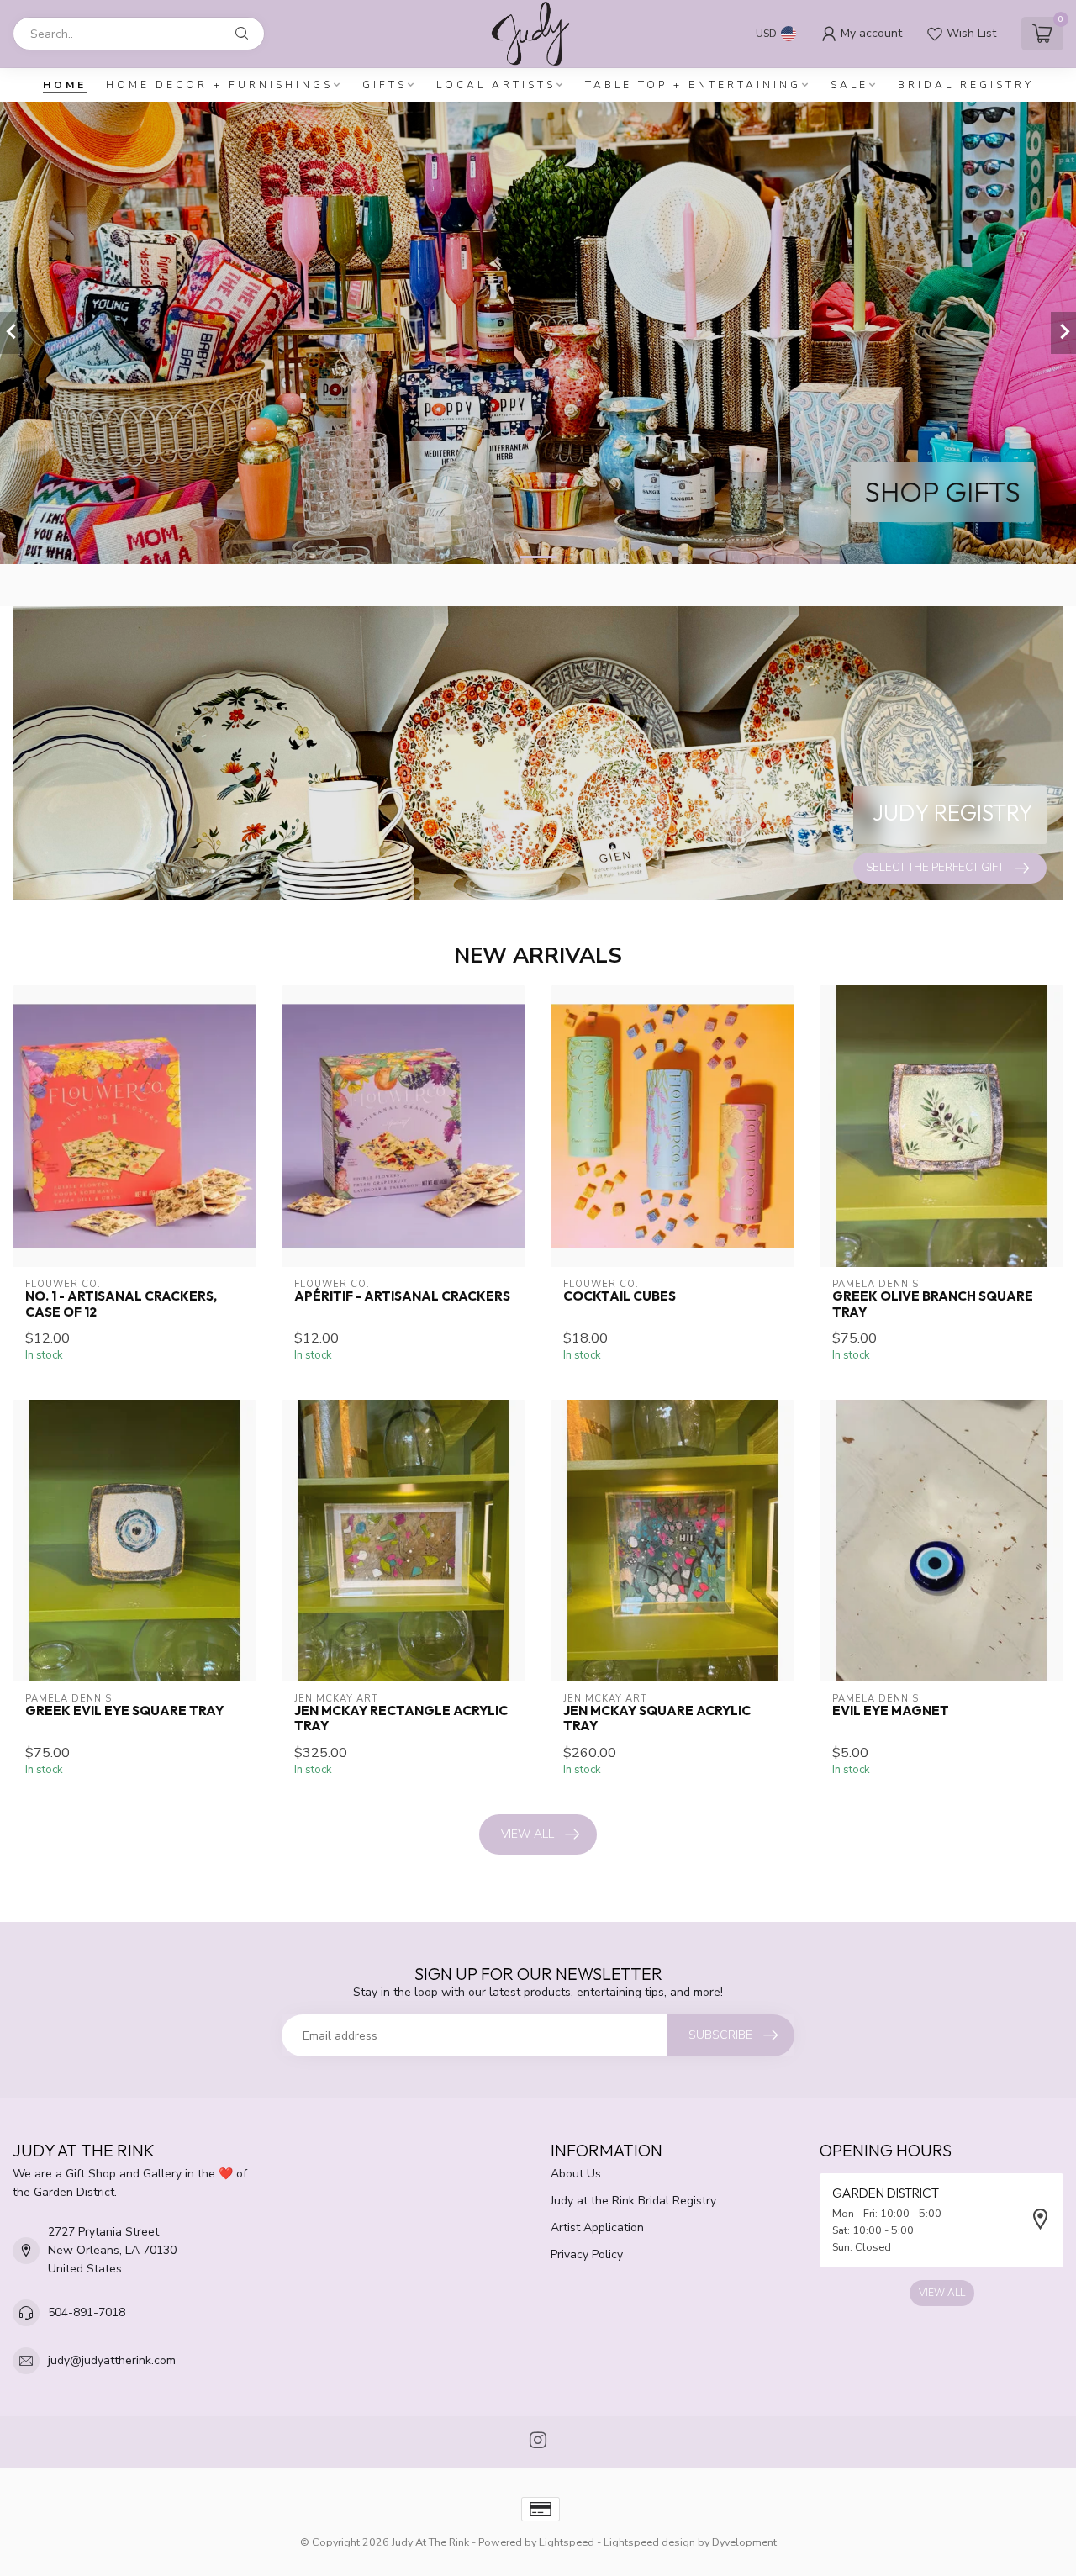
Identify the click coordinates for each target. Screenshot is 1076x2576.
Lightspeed (567, 2542)
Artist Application (597, 2228)
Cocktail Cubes (620, 1296)
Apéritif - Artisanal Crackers (402, 1296)
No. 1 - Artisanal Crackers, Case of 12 (121, 1304)
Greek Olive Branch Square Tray (933, 1304)
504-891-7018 (87, 2312)
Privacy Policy (587, 2254)
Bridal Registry (966, 85)
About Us (576, 2174)
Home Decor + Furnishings (219, 85)
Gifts (385, 85)
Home (65, 85)
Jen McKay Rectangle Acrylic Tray (401, 1718)
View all (527, 1834)
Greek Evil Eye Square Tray (124, 1711)
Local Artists (496, 85)
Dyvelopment (744, 2542)
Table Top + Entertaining (693, 85)
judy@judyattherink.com (112, 2360)
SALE (849, 85)
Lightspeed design (649, 2542)
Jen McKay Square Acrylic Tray (657, 1718)
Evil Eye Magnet (891, 1711)
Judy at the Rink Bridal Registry (633, 2201)
